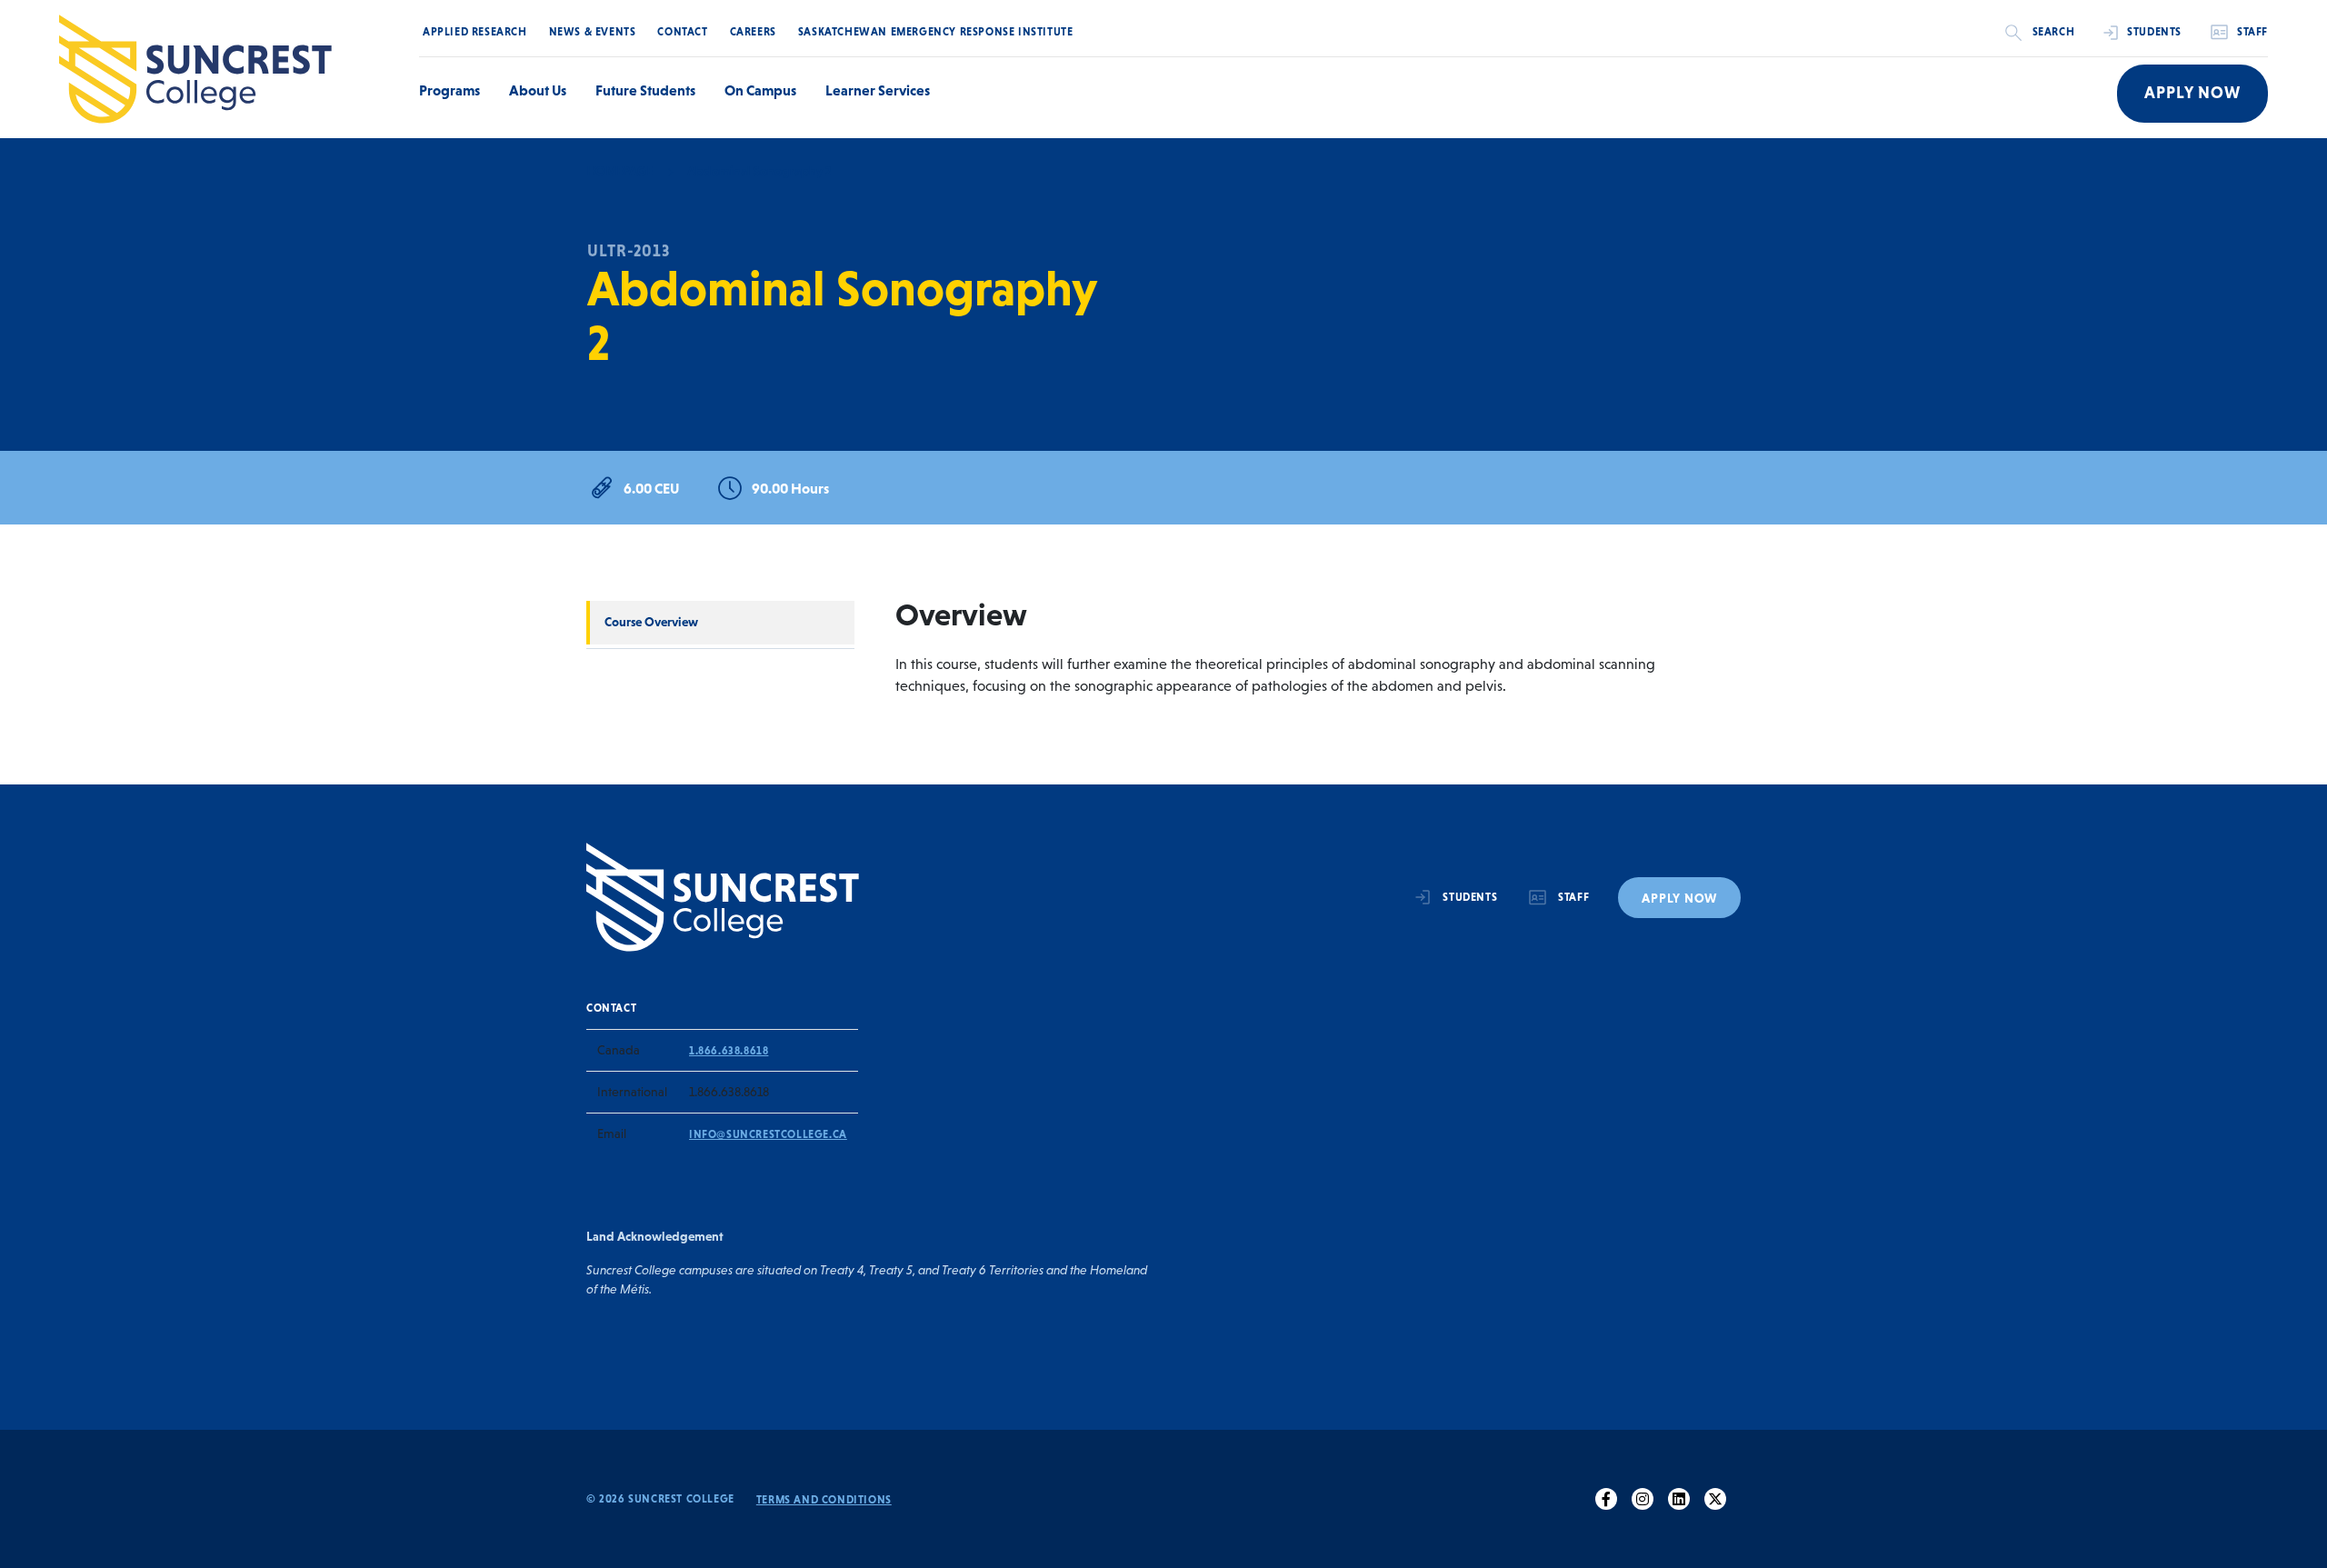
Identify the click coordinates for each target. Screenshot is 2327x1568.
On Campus (760, 90)
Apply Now (2192, 93)
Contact (682, 32)
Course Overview (651, 622)
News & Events (593, 32)
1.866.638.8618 (729, 1051)
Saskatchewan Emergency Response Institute (936, 32)
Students (2154, 32)
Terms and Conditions (824, 1500)
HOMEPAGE (619, 171)
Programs (449, 90)
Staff (2252, 32)
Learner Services (878, 90)
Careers (753, 32)
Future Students (645, 90)
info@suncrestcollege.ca (768, 1134)
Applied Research (475, 32)
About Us (538, 90)
